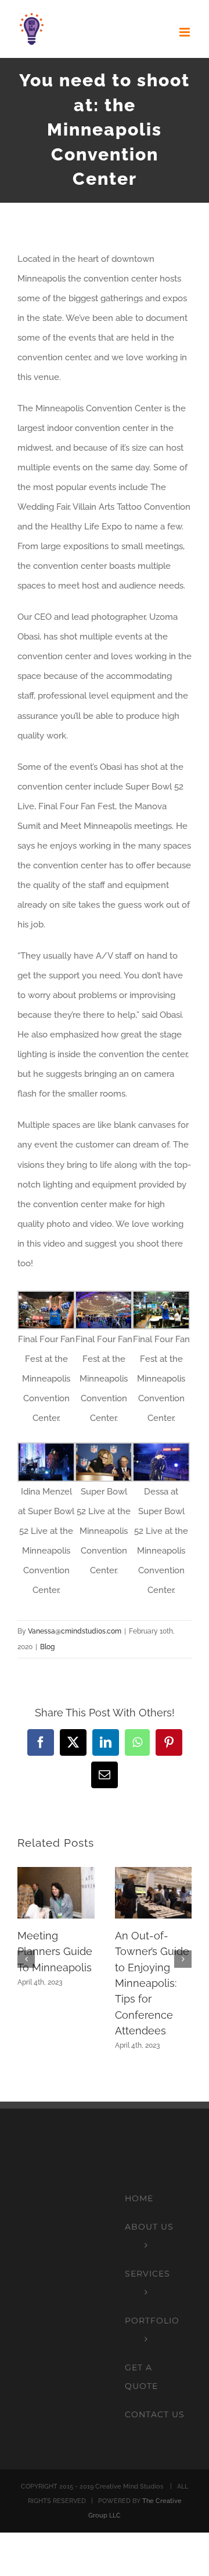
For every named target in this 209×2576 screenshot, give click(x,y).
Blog (47, 1647)
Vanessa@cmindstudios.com (75, 1631)
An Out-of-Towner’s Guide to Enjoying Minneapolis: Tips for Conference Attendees (152, 1983)
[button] (26, 1959)
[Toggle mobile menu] (185, 32)
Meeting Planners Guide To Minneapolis (55, 1952)
